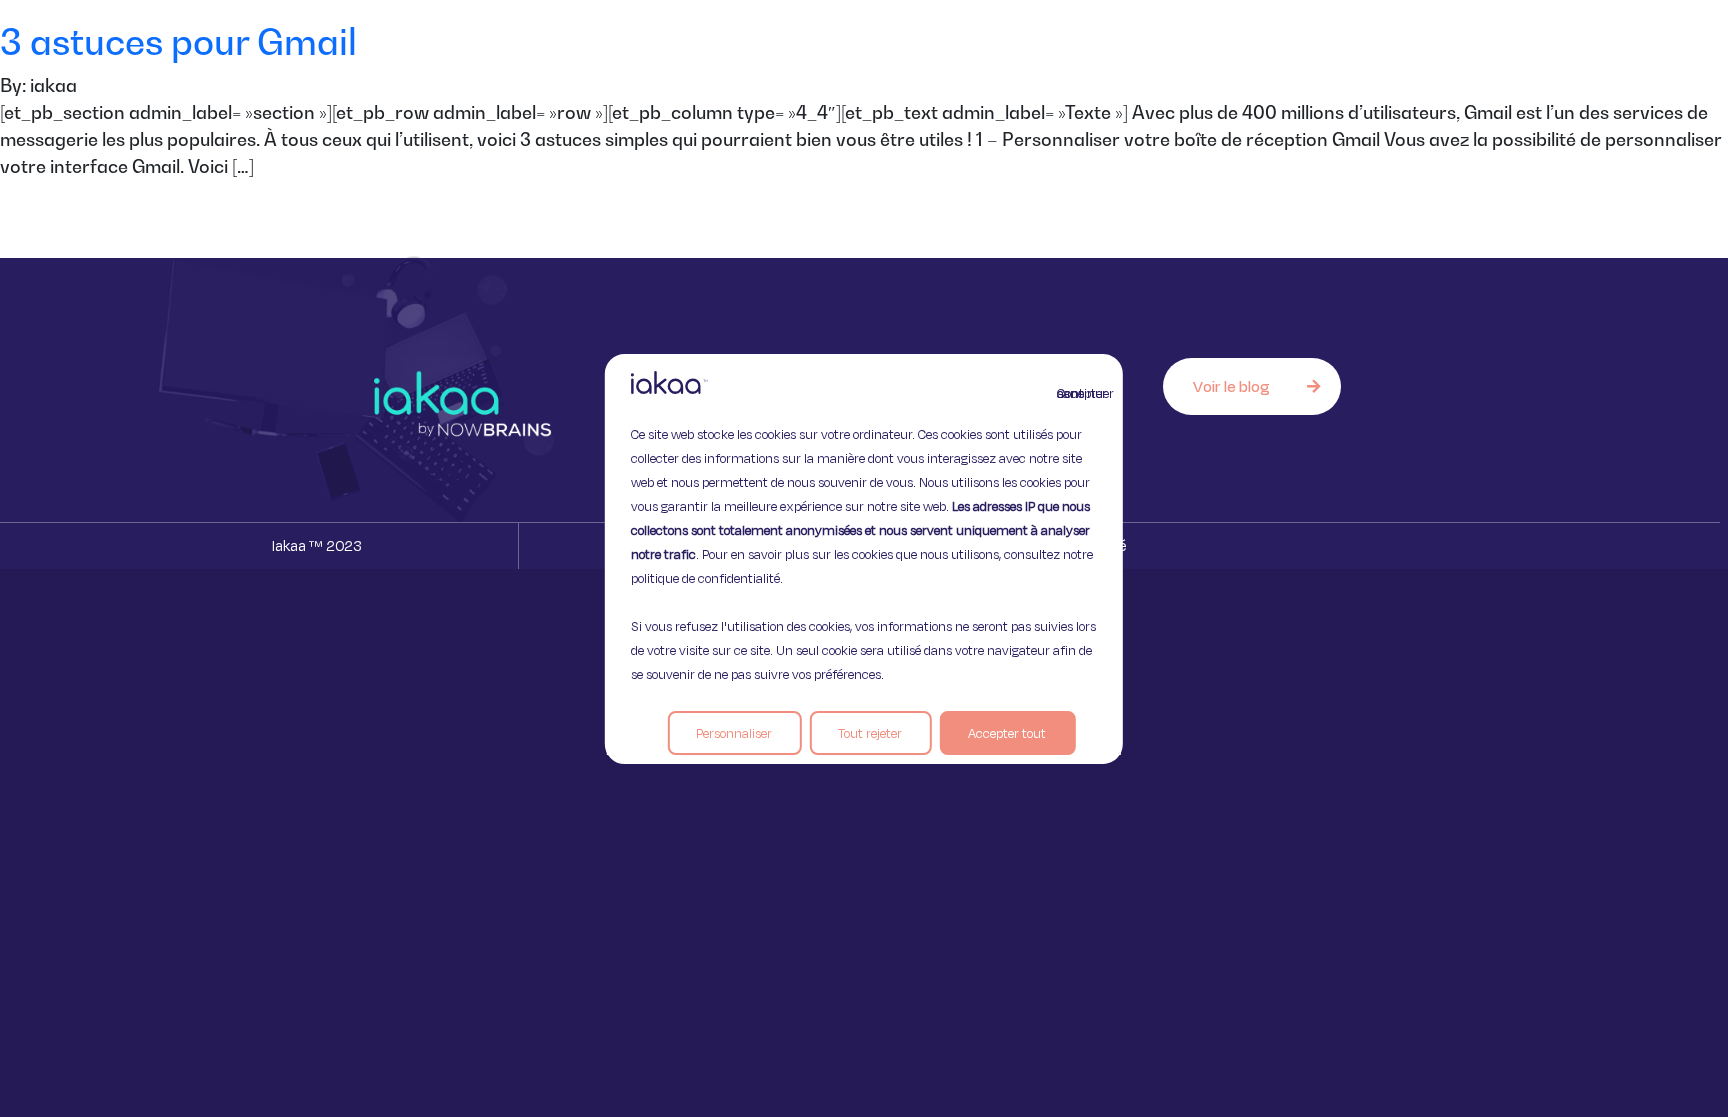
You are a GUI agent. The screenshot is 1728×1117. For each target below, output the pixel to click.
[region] (864, 559)
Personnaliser (734, 733)
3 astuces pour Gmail (178, 41)
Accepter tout (1007, 733)
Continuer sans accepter (1069, 393)
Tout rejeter (870, 733)
